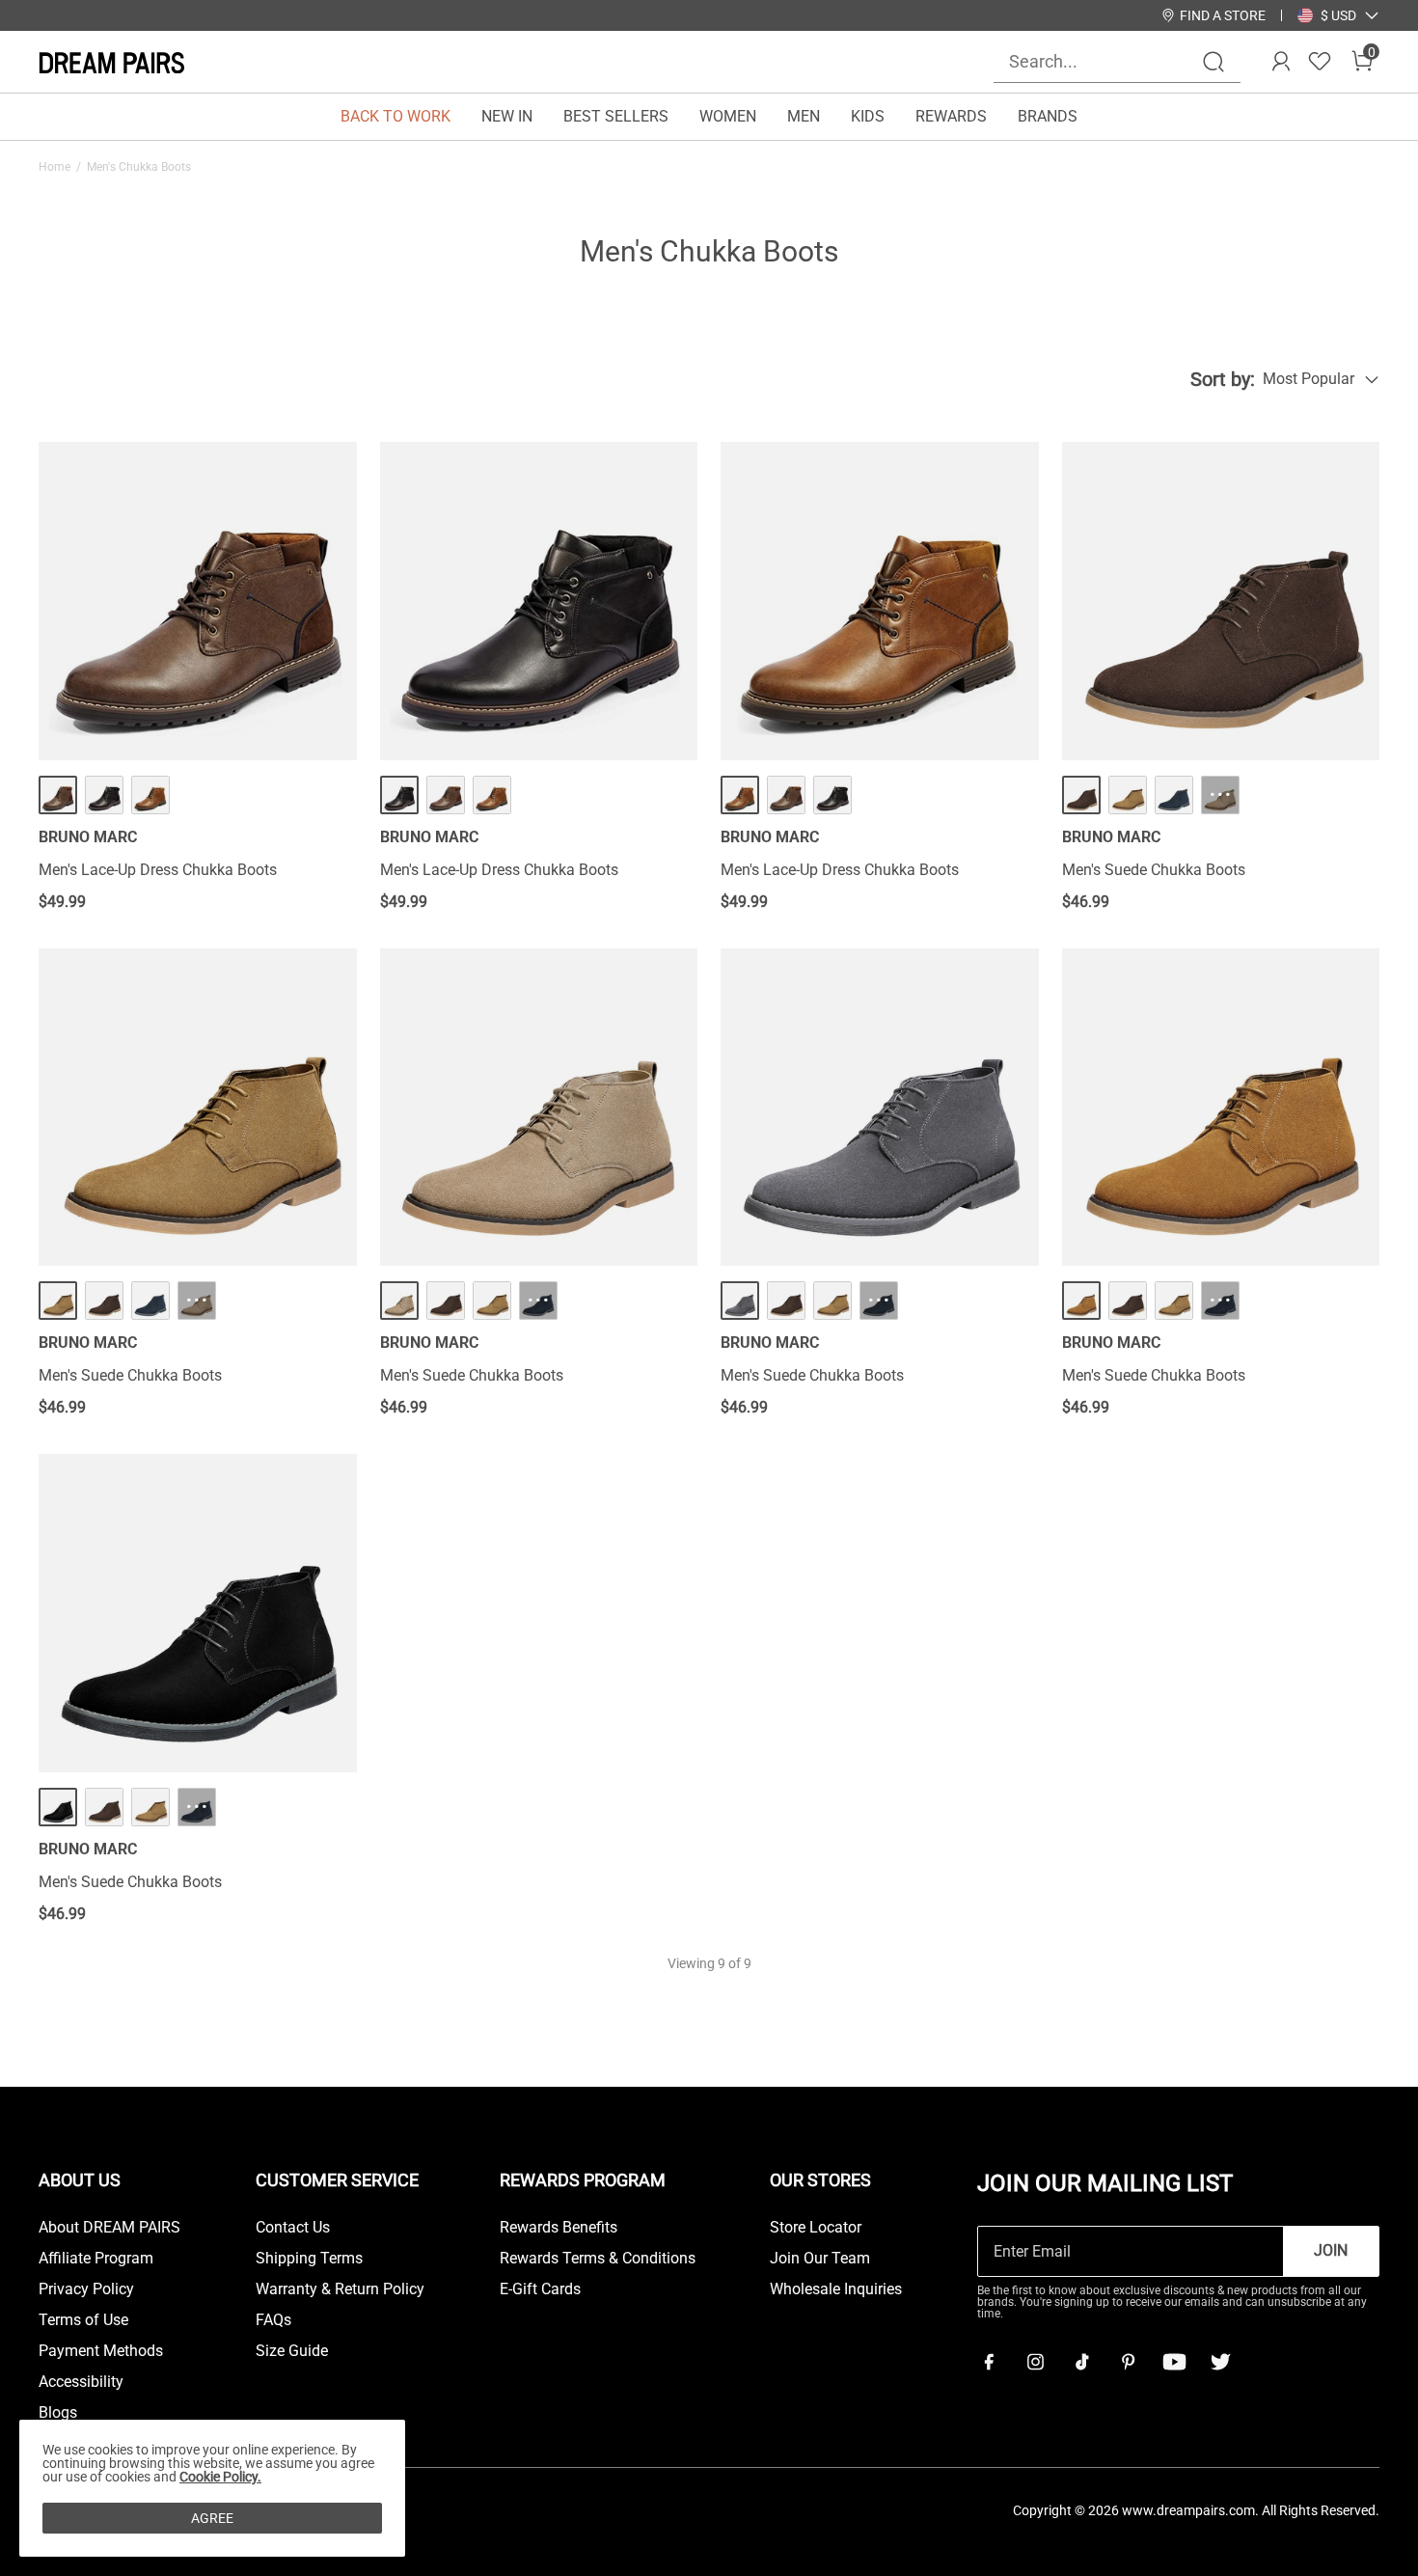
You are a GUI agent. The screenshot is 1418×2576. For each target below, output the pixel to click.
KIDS (868, 116)
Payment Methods (101, 2351)
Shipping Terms (309, 2259)
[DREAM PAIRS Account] (1281, 62)
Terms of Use (83, 2320)
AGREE (212, 2518)
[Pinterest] (1128, 2362)
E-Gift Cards (540, 2289)
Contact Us (293, 2228)
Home (55, 167)
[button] (1338, 15)
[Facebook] (989, 2362)
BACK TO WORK (395, 116)
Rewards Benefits (559, 2228)
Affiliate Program (96, 2259)
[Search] (1213, 62)
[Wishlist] (1320, 62)
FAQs (273, 2320)
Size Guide (292, 2351)
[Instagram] (1035, 2362)
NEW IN (507, 116)
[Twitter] (1220, 2362)
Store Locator (816, 2228)
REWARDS (951, 116)
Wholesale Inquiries (836, 2289)
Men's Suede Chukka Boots (1154, 870)
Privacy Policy (86, 2289)
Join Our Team (820, 2259)
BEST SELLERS (616, 116)
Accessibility (81, 2382)
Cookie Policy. (220, 2477)
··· (1220, 795)
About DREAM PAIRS (109, 2228)
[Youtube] (1174, 2362)
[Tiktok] (1081, 2362)
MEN (804, 116)
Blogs (58, 2413)
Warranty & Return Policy (340, 2289)
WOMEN (728, 116)
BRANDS (1048, 116)
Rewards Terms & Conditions (598, 2259)
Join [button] (1331, 2250)
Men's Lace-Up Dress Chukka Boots (158, 870)
